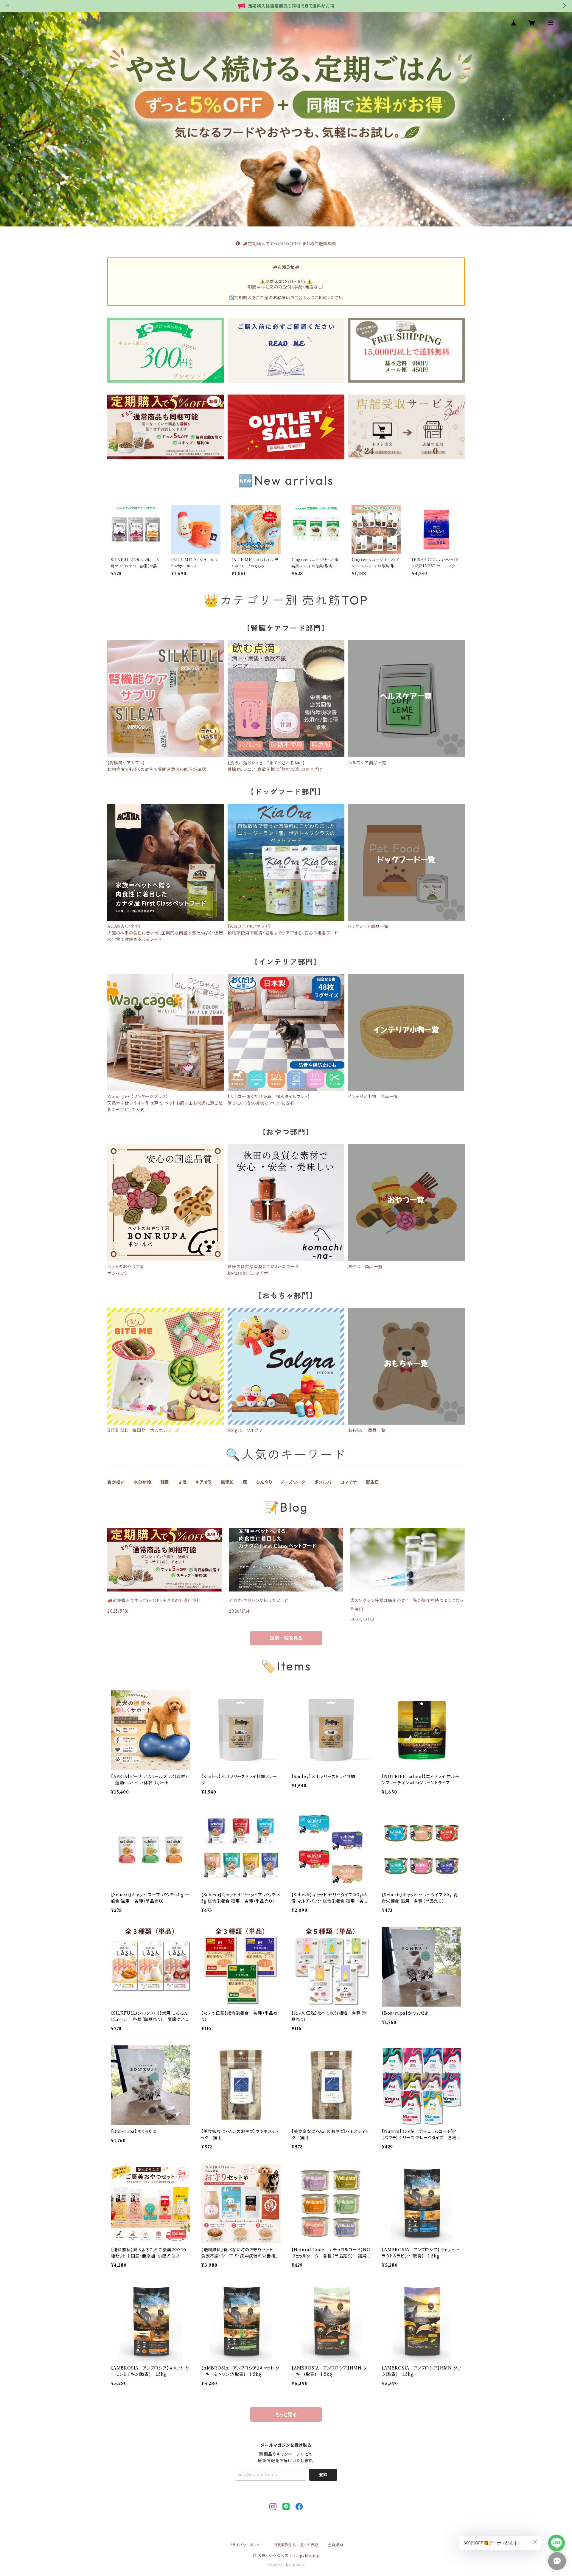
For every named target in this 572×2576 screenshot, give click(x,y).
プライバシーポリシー (247, 2545)
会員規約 (335, 2545)
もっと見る (286, 2414)
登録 (323, 2475)
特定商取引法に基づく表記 (296, 2545)
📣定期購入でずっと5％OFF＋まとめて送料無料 (289, 244)
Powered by (280, 2565)
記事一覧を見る (286, 1638)
